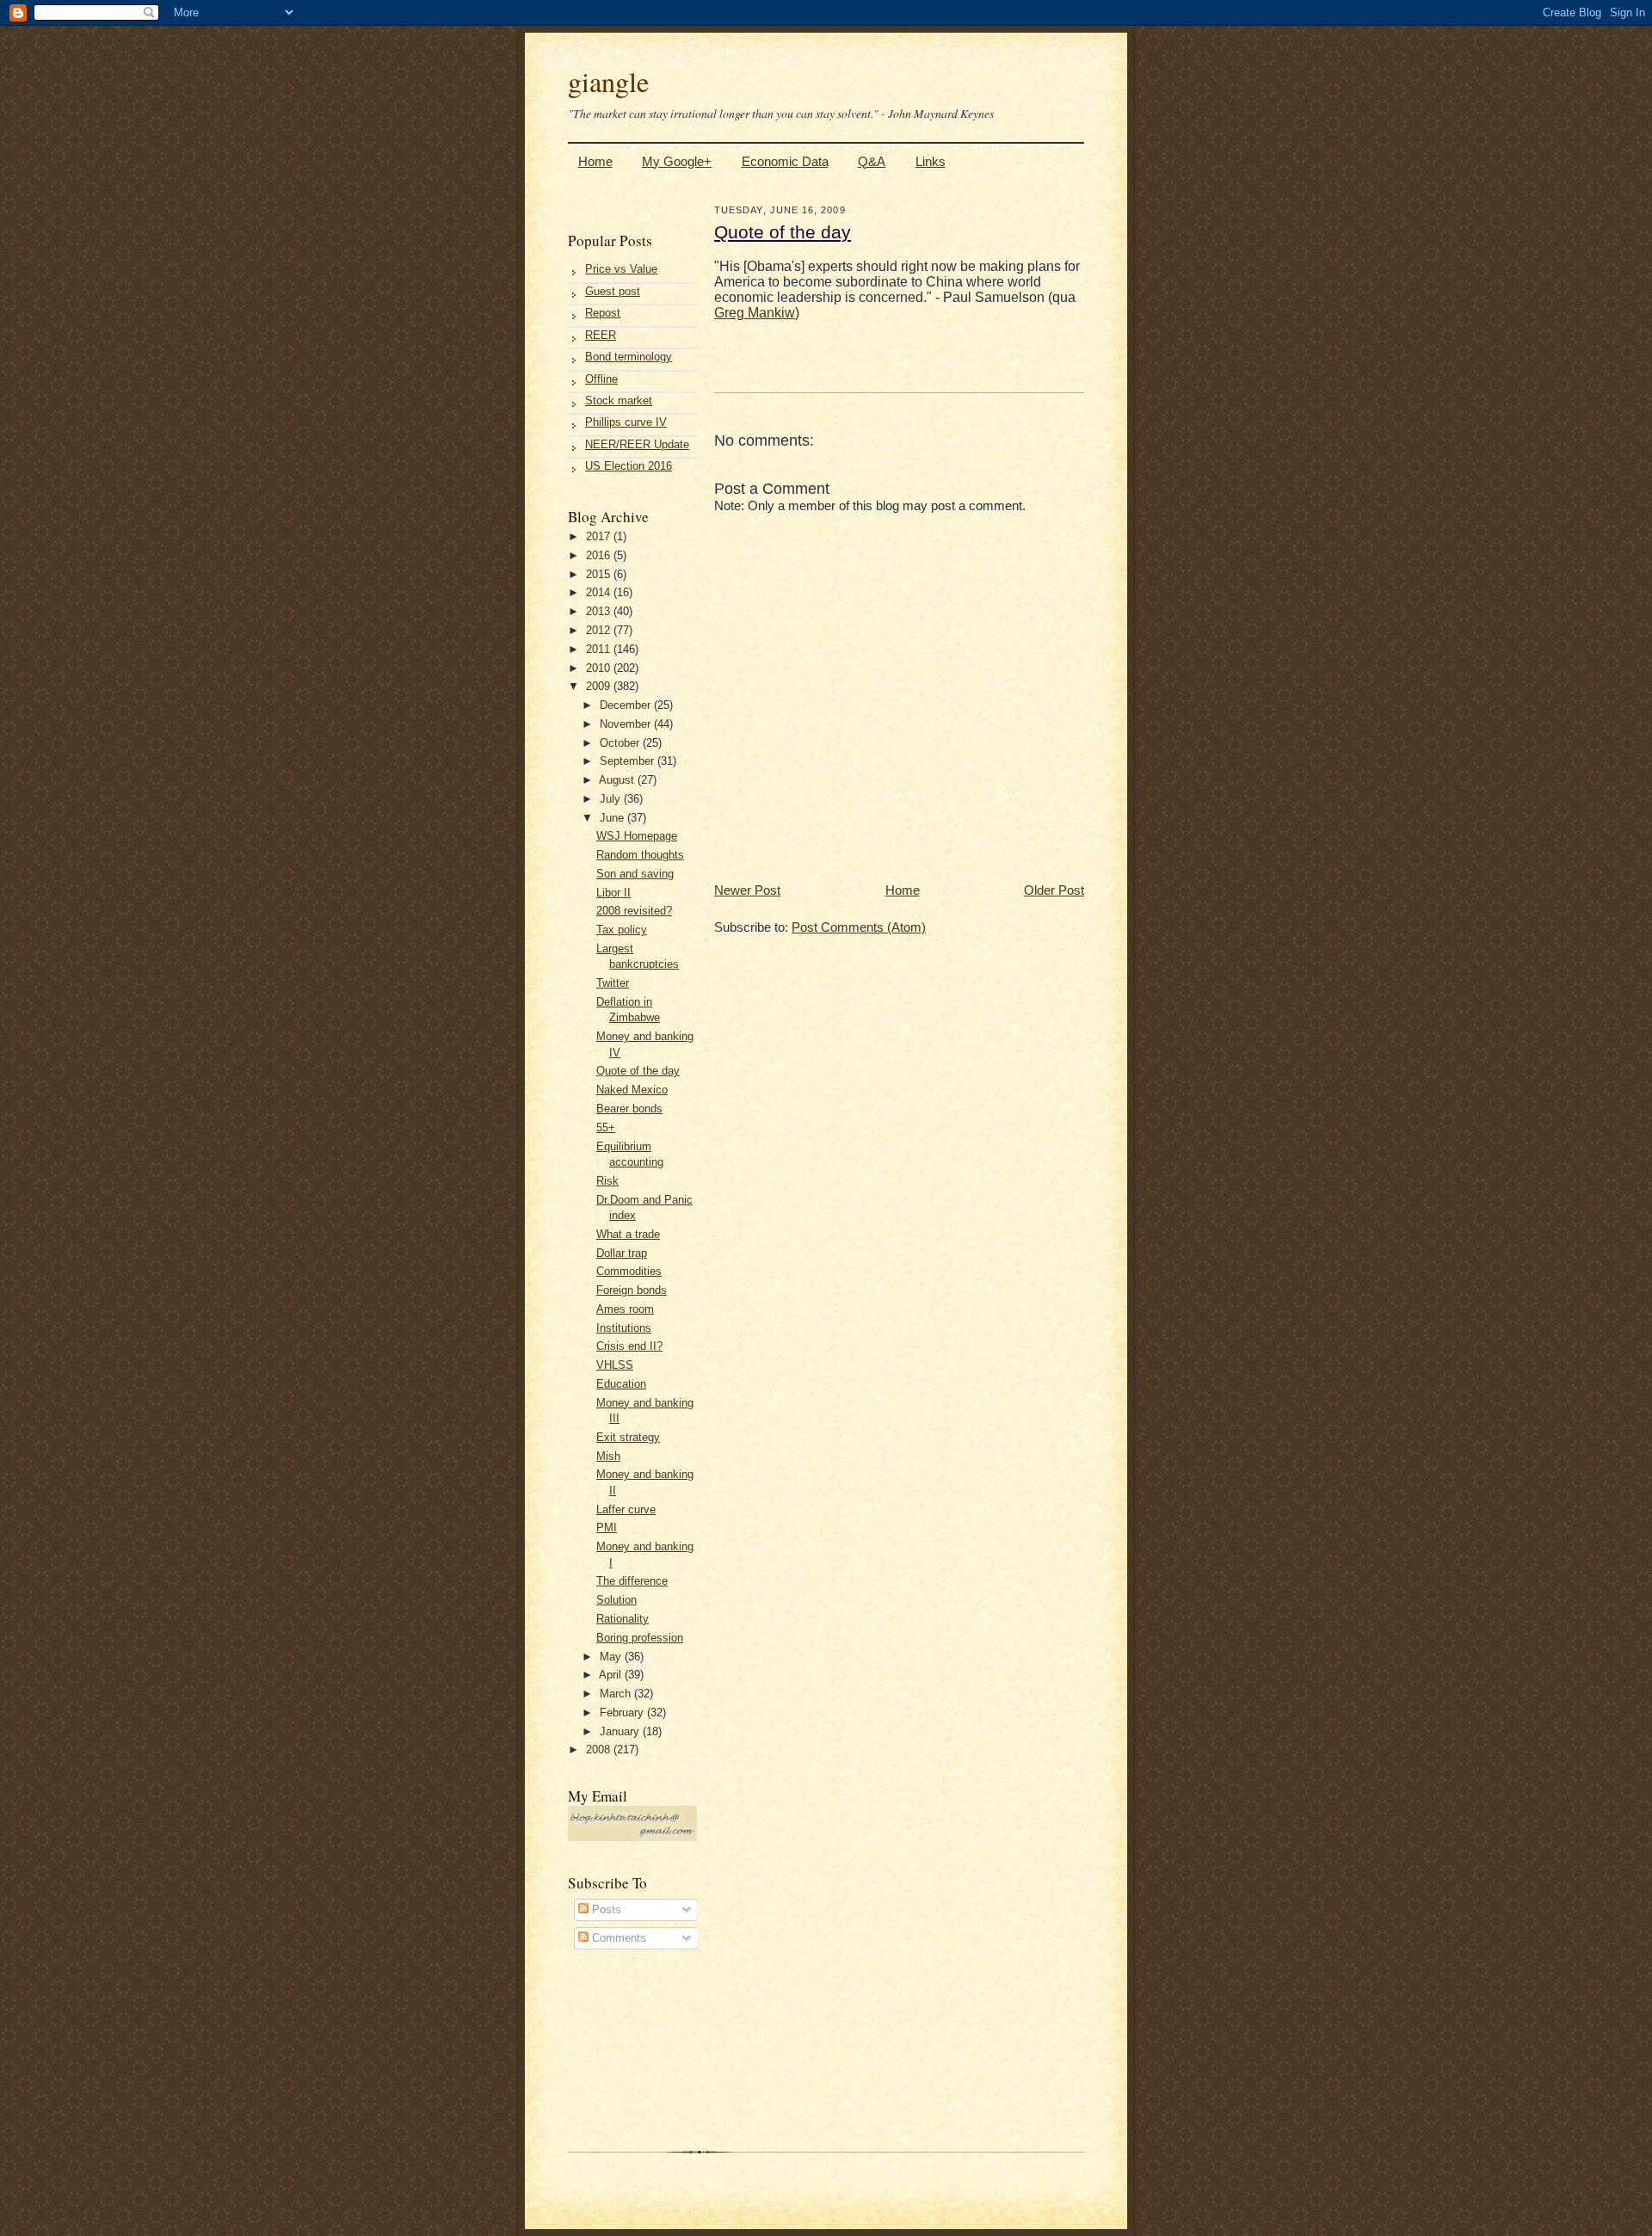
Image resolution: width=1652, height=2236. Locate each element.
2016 (600, 555)
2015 (600, 574)
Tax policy (622, 930)
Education (621, 1384)
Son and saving (635, 874)
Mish (608, 1456)
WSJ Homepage (637, 836)
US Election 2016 (629, 466)
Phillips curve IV (626, 422)
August (618, 780)
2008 (600, 1749)
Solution (616, 1600)
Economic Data (785, 161)
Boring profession (640, 1638)
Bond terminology (629, 357)
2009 (600, 686)
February (623, 1712)
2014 (600, 592)
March (617, 1694)
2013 (600, 611)
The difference (632, 1581)
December (627, 705)
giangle (608, 81)
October (621, 743)
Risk (607, 1181)
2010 (600, 668)
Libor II (613, 893)
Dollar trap (622, 1253)
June (613, 818)
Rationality (623, 1619)
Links (931, 161)
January (621, 1731)
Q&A (872, 161)
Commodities (629, 1271)
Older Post (1054, 890)
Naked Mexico (632, 1090)
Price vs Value (621, 269)
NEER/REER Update (637, 444)
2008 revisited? (634, 911)
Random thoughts (640, 855)
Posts (605, 1910)
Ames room (625, 1309)
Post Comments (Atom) (859, 927)
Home (595, 161)
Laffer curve (626, 1509)
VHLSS (615, 1365)
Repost (603, 313)
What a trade (628, 1234)
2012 (600, 630)
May (612, 1657)
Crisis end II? (629, 1346)
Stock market (619, 400)
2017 (600, 536)
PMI (607, 1528)
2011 (600, 649)
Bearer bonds (629, 1109)
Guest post (613, 291)
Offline (601, 379)
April (612, 1675)
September (629, 761)
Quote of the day (638, 1071)
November (627, 724)
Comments (617, 1938)
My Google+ (677, 161)
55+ (606, 1127)
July (612, 799)
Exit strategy (628, 1437)
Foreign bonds (632, 1290)
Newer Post (747, 890)
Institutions (624, 1328)
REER (601, 335)
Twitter (613, 983)
